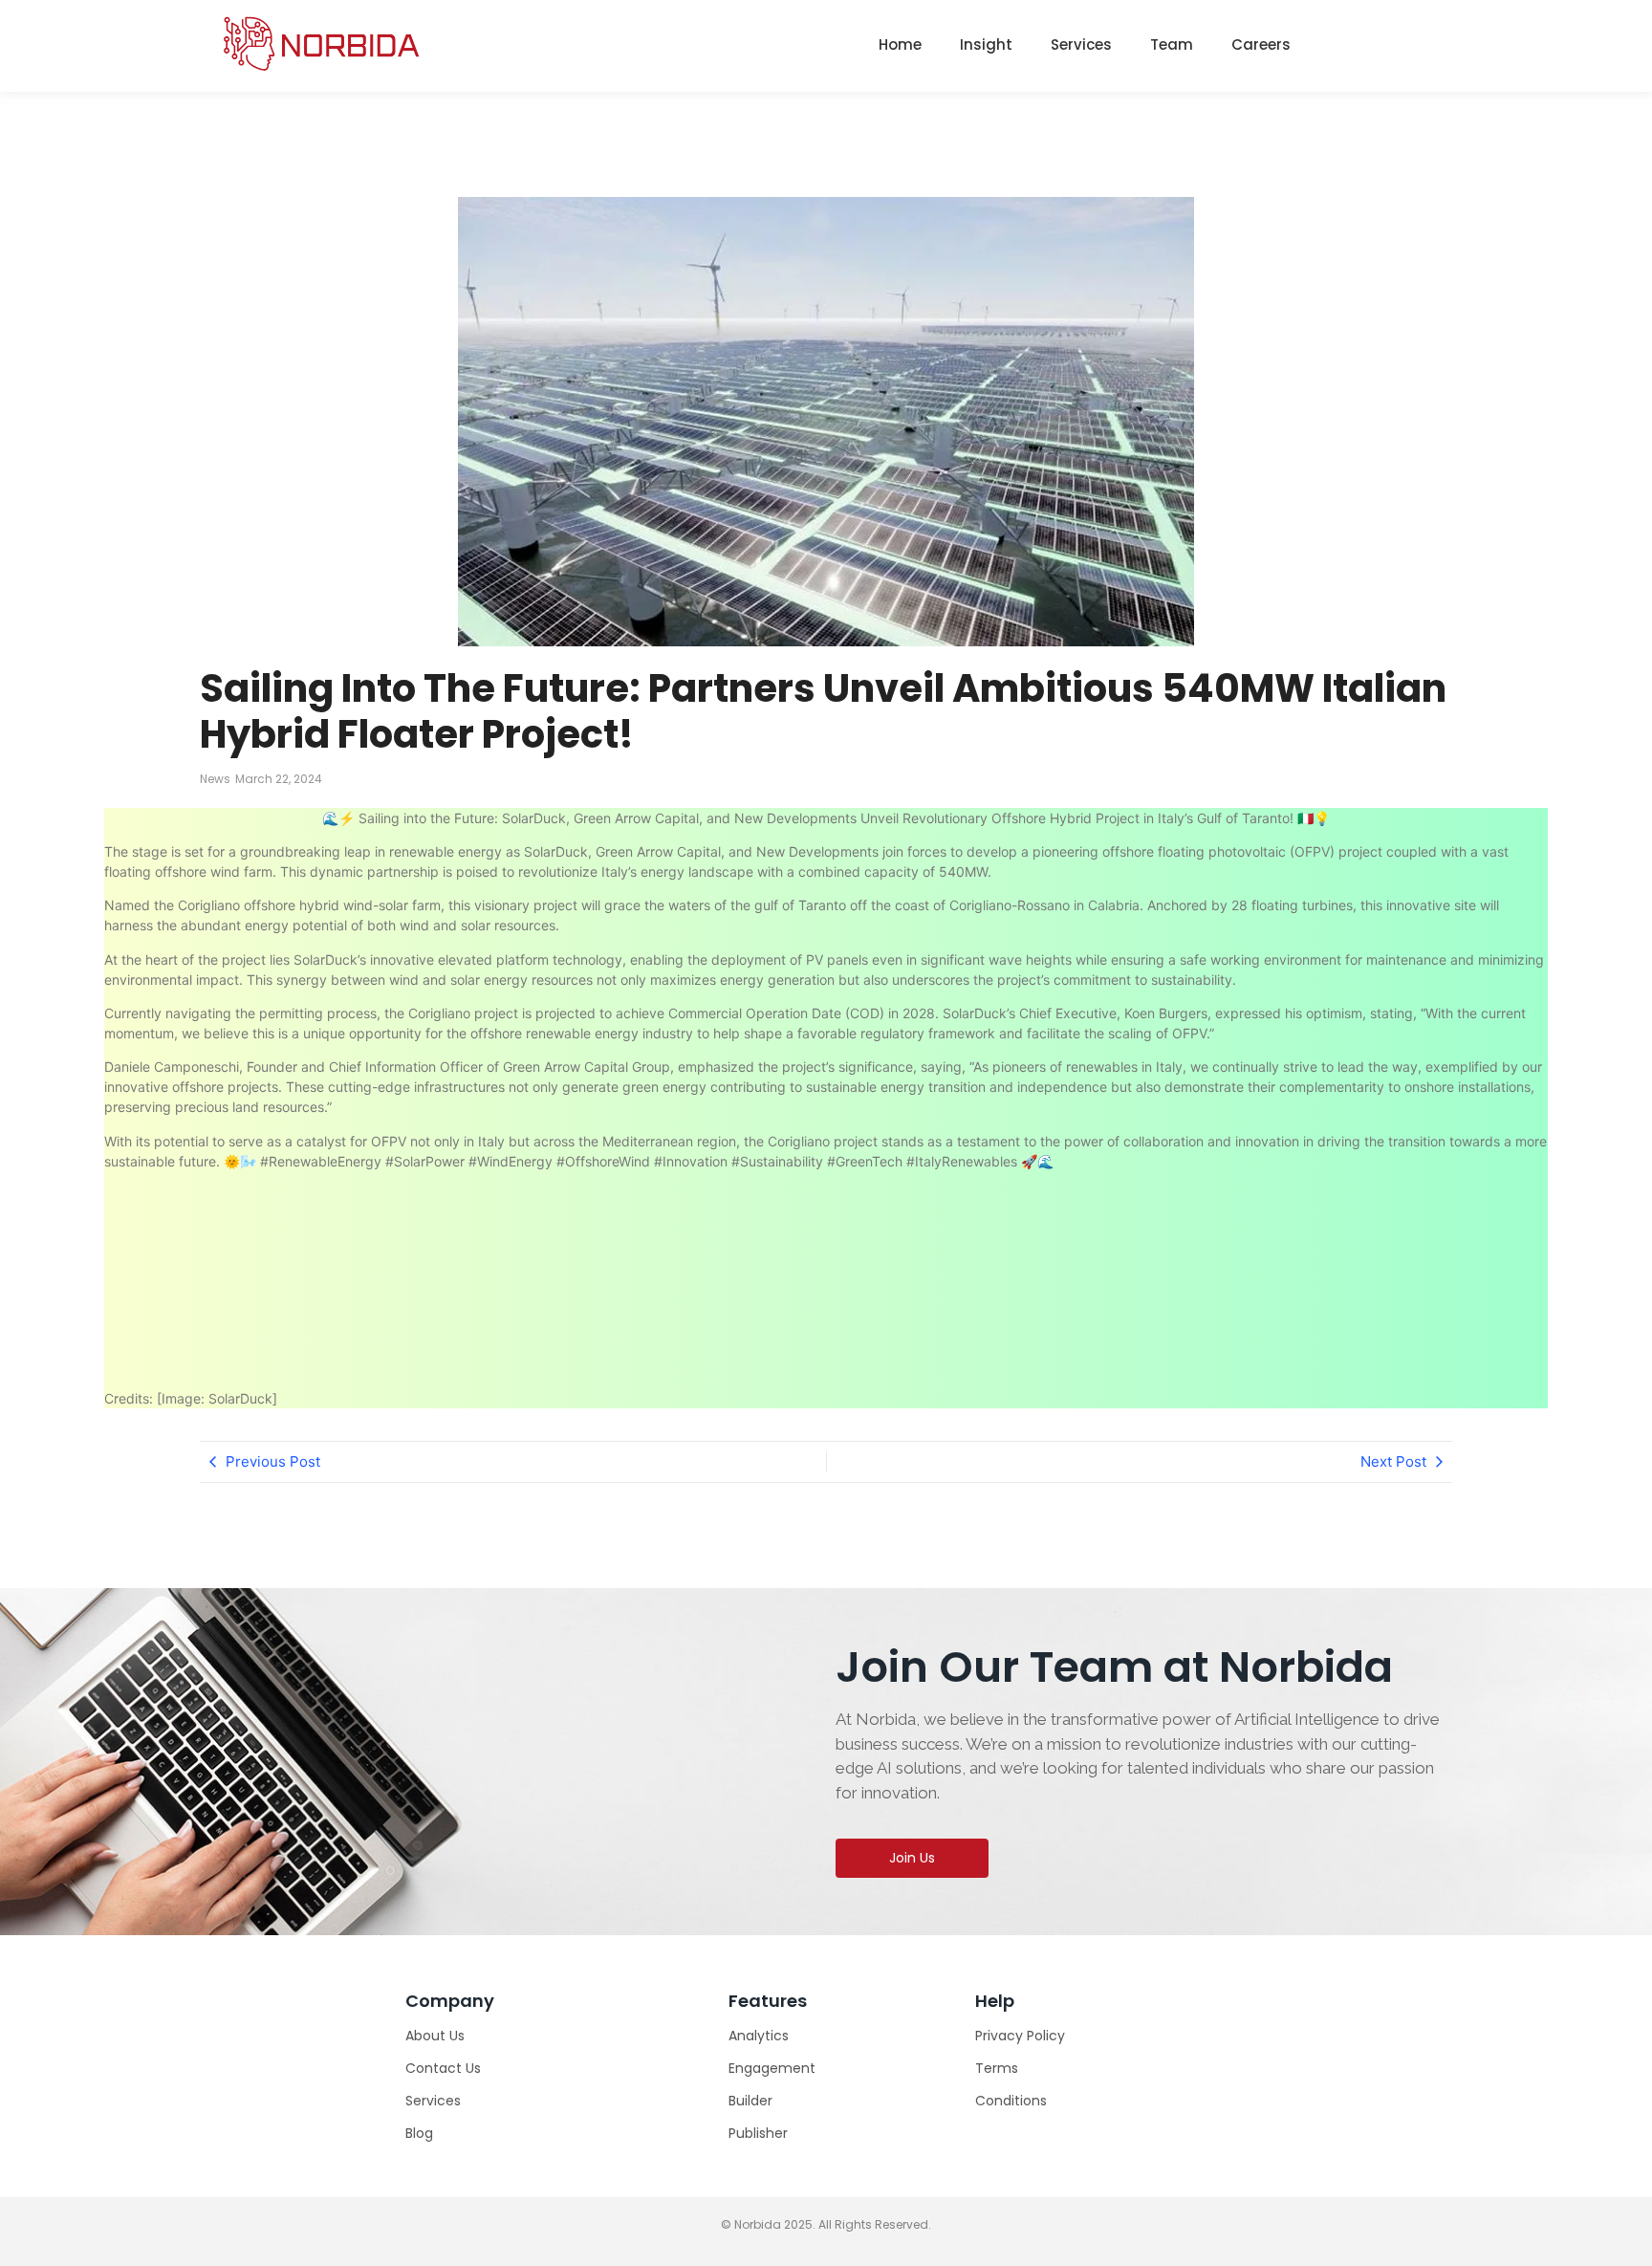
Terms (997, 2068)
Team (1172, 44)
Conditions (1011, 2101)
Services (1081, 44)
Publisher (758, 2133)
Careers (1261, 44)
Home (900, 44)
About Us (435, 2036)
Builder (750, 2101)
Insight (986, 44)
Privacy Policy (1020, 2036)
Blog (419, 2133)
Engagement (772, 2068)
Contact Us (443, 2068)
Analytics (759, 2036)
